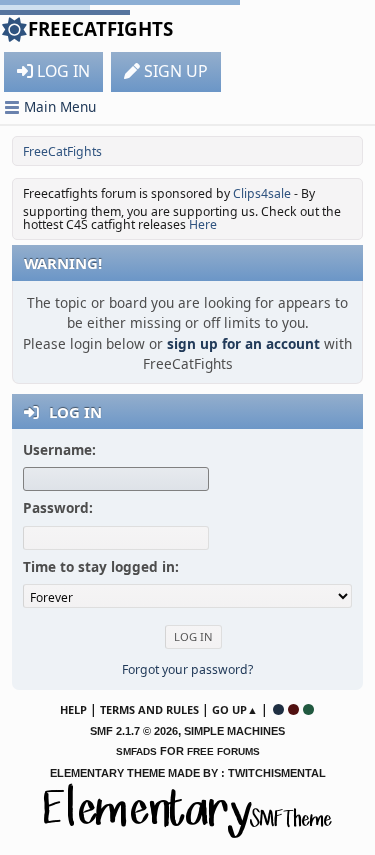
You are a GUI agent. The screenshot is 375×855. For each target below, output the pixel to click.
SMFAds (136, 751)
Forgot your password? (187, 669)
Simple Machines (234, 731)
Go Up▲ (235, 709)
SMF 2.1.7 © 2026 (134, 731)
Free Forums (223, 751)
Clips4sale (262, 193)
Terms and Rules (149, 709)
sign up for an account (243, 343)
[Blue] (278, 709)
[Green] (308, 709)
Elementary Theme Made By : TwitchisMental (188, 773)
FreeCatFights (100, 28)
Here (203, 224)
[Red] (293, 709)
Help (73, 709)
